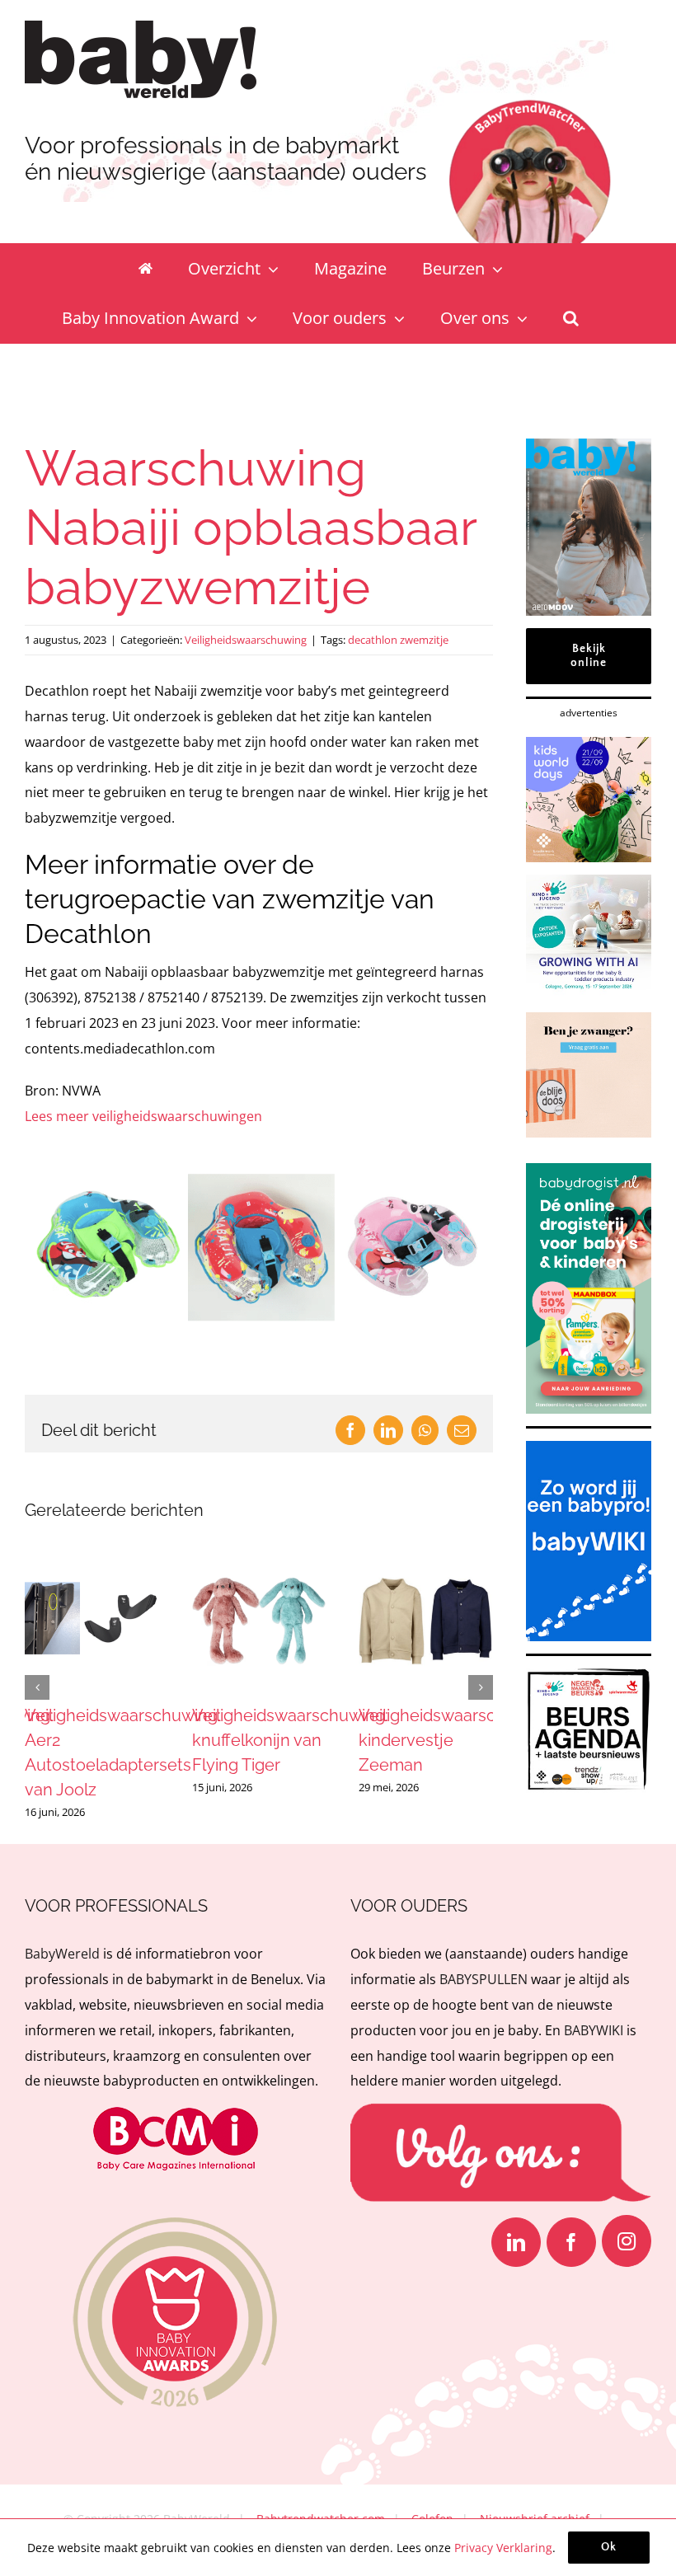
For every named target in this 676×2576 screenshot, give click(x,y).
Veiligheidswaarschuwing (246, 640)
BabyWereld (62, 1954)
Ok (609, 2547)
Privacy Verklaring (503, 2548)
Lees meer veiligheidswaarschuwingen (143, 1116)
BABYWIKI (594, 2030)
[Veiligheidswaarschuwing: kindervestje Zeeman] (426, 1563)
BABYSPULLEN (484, 1979)
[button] (571, 318)
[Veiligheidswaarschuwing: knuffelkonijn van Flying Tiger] (259, 1563)
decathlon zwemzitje (398, 640)
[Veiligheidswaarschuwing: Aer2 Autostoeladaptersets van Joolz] (92, 1563)
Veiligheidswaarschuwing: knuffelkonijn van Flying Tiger (290, 1740)
